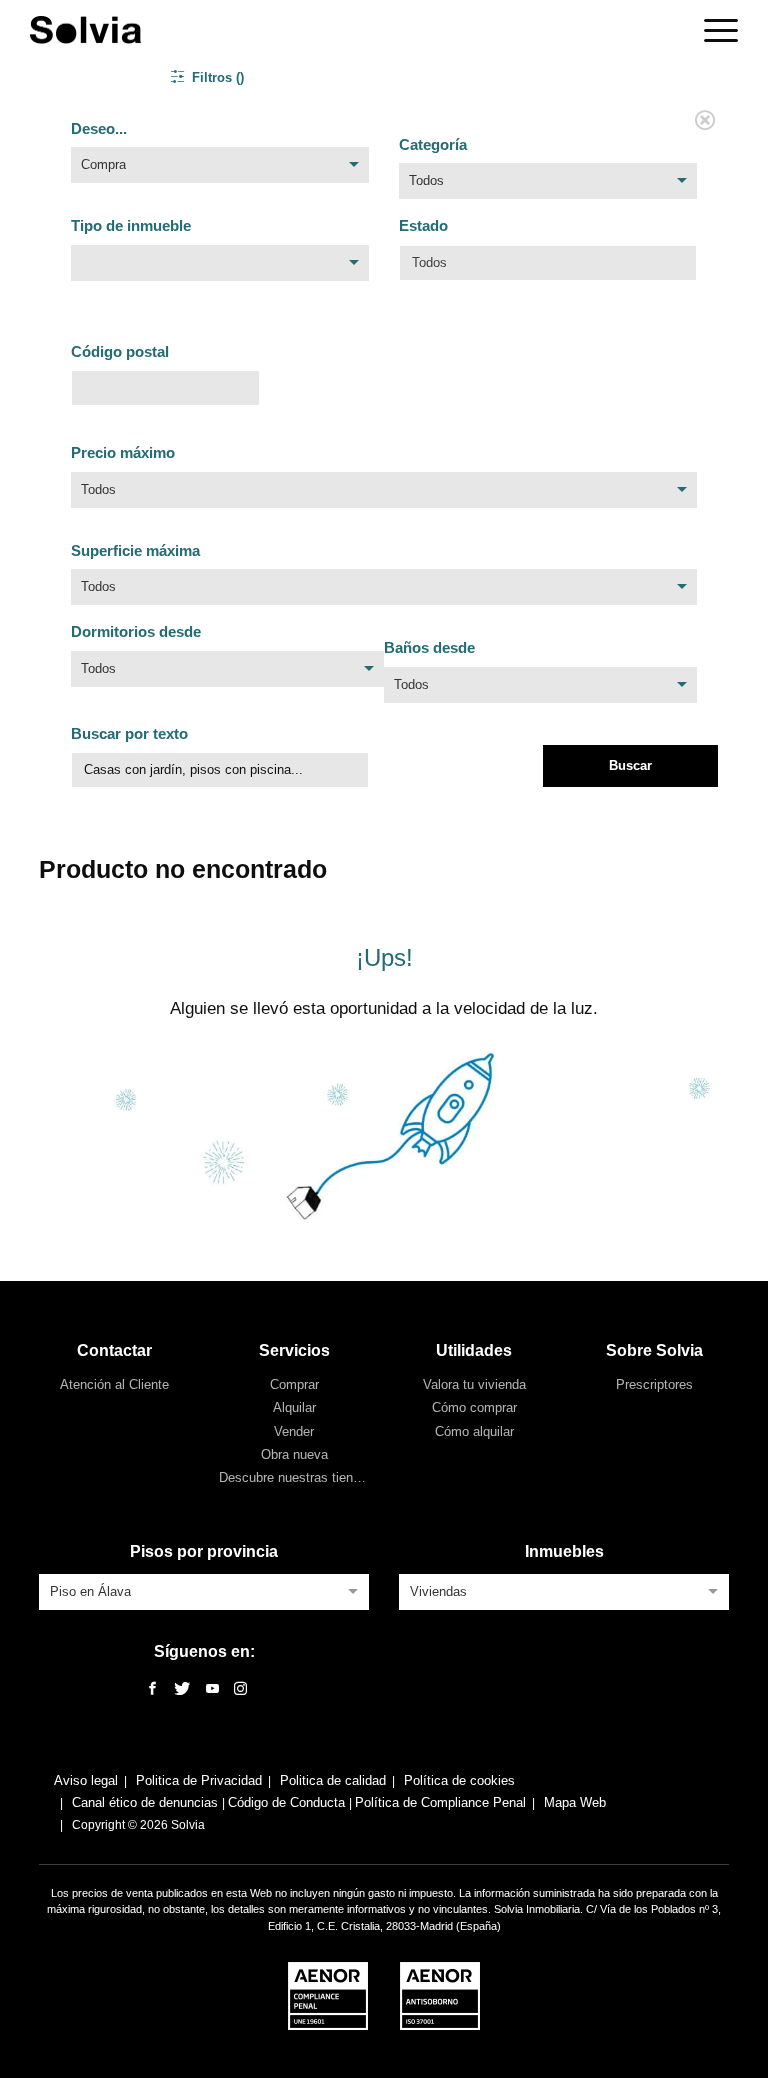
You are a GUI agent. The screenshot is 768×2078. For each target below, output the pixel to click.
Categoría (433, 144)
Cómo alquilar (474, 1431)
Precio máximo (123, 452)
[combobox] (220, 170)
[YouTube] (212, 1689)
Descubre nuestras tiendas (296, 1477)
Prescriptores (654, 1384)
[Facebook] (152, 1689)
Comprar (294, 1384)
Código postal (120, 351)
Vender (294, 1431)
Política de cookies (459, 1780)
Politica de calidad (333, 1780)
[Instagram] (240, 1689)
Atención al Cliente (114, 1384)
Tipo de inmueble (131, 225)
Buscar (630, 765)
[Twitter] (182, 1689)
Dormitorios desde (136, 631)
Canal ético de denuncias (147, 1802)
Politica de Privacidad (199, 1780)
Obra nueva (294, 1454)
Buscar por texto (129, 733)
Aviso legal (86, 1780)
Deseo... (99, 128)
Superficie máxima (135, 550)
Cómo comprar (474, 1407)
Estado (423, 225)
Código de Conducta (288, 1802)
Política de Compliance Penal (440, 1802)
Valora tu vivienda (474, 1384)
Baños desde (429, 647)
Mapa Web (575, 1802)
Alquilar (294, 1407)
